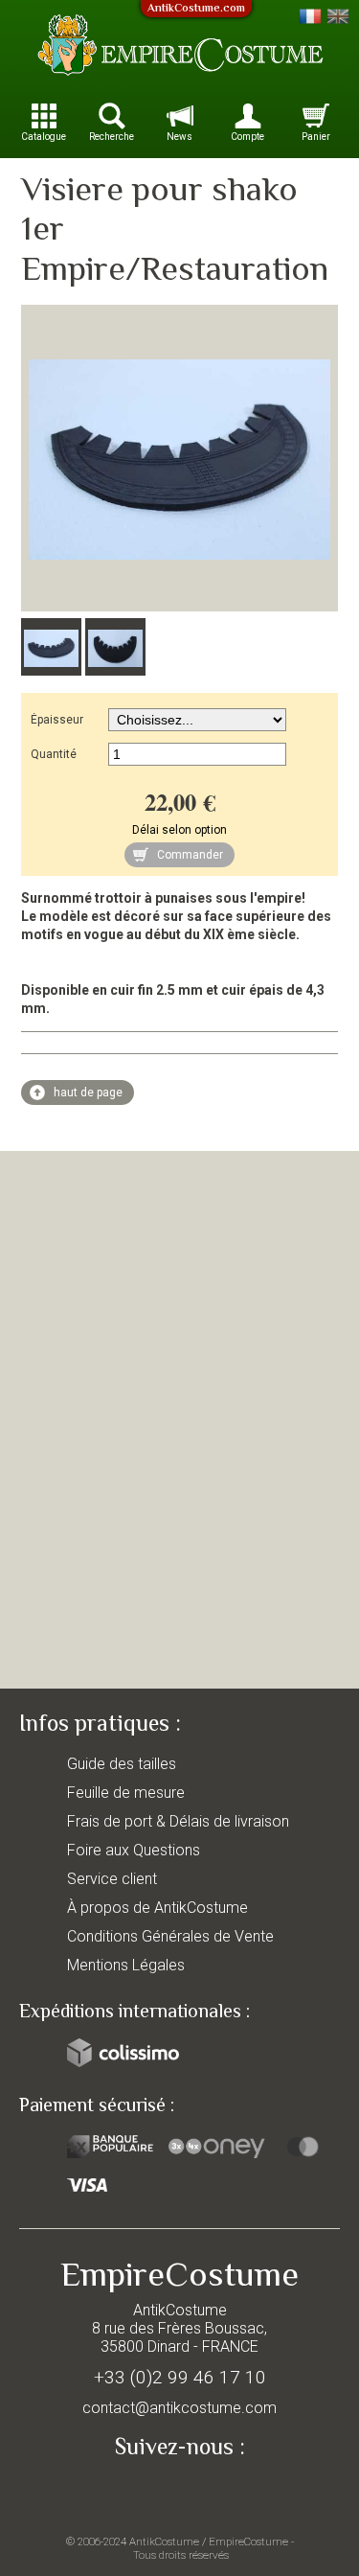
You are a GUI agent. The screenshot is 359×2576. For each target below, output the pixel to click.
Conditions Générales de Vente (170, 1936)
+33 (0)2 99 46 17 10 (180, 2377)
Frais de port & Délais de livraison (178, 1821)
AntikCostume (164, 2541)
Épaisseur (57, 720)
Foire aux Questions (134, 1850)
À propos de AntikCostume (157, 1908)
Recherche (112, 137)
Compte (247, 137)
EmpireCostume (248, 2541)
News (179, 137)
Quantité (54, 754)
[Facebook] (180, 2492)
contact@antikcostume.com (179, 2408)
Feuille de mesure (126, 1793)
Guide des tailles (122, 1764)
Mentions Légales (126, 1965)
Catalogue (44, 137)
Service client (112, 1879)
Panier (316, 137)
